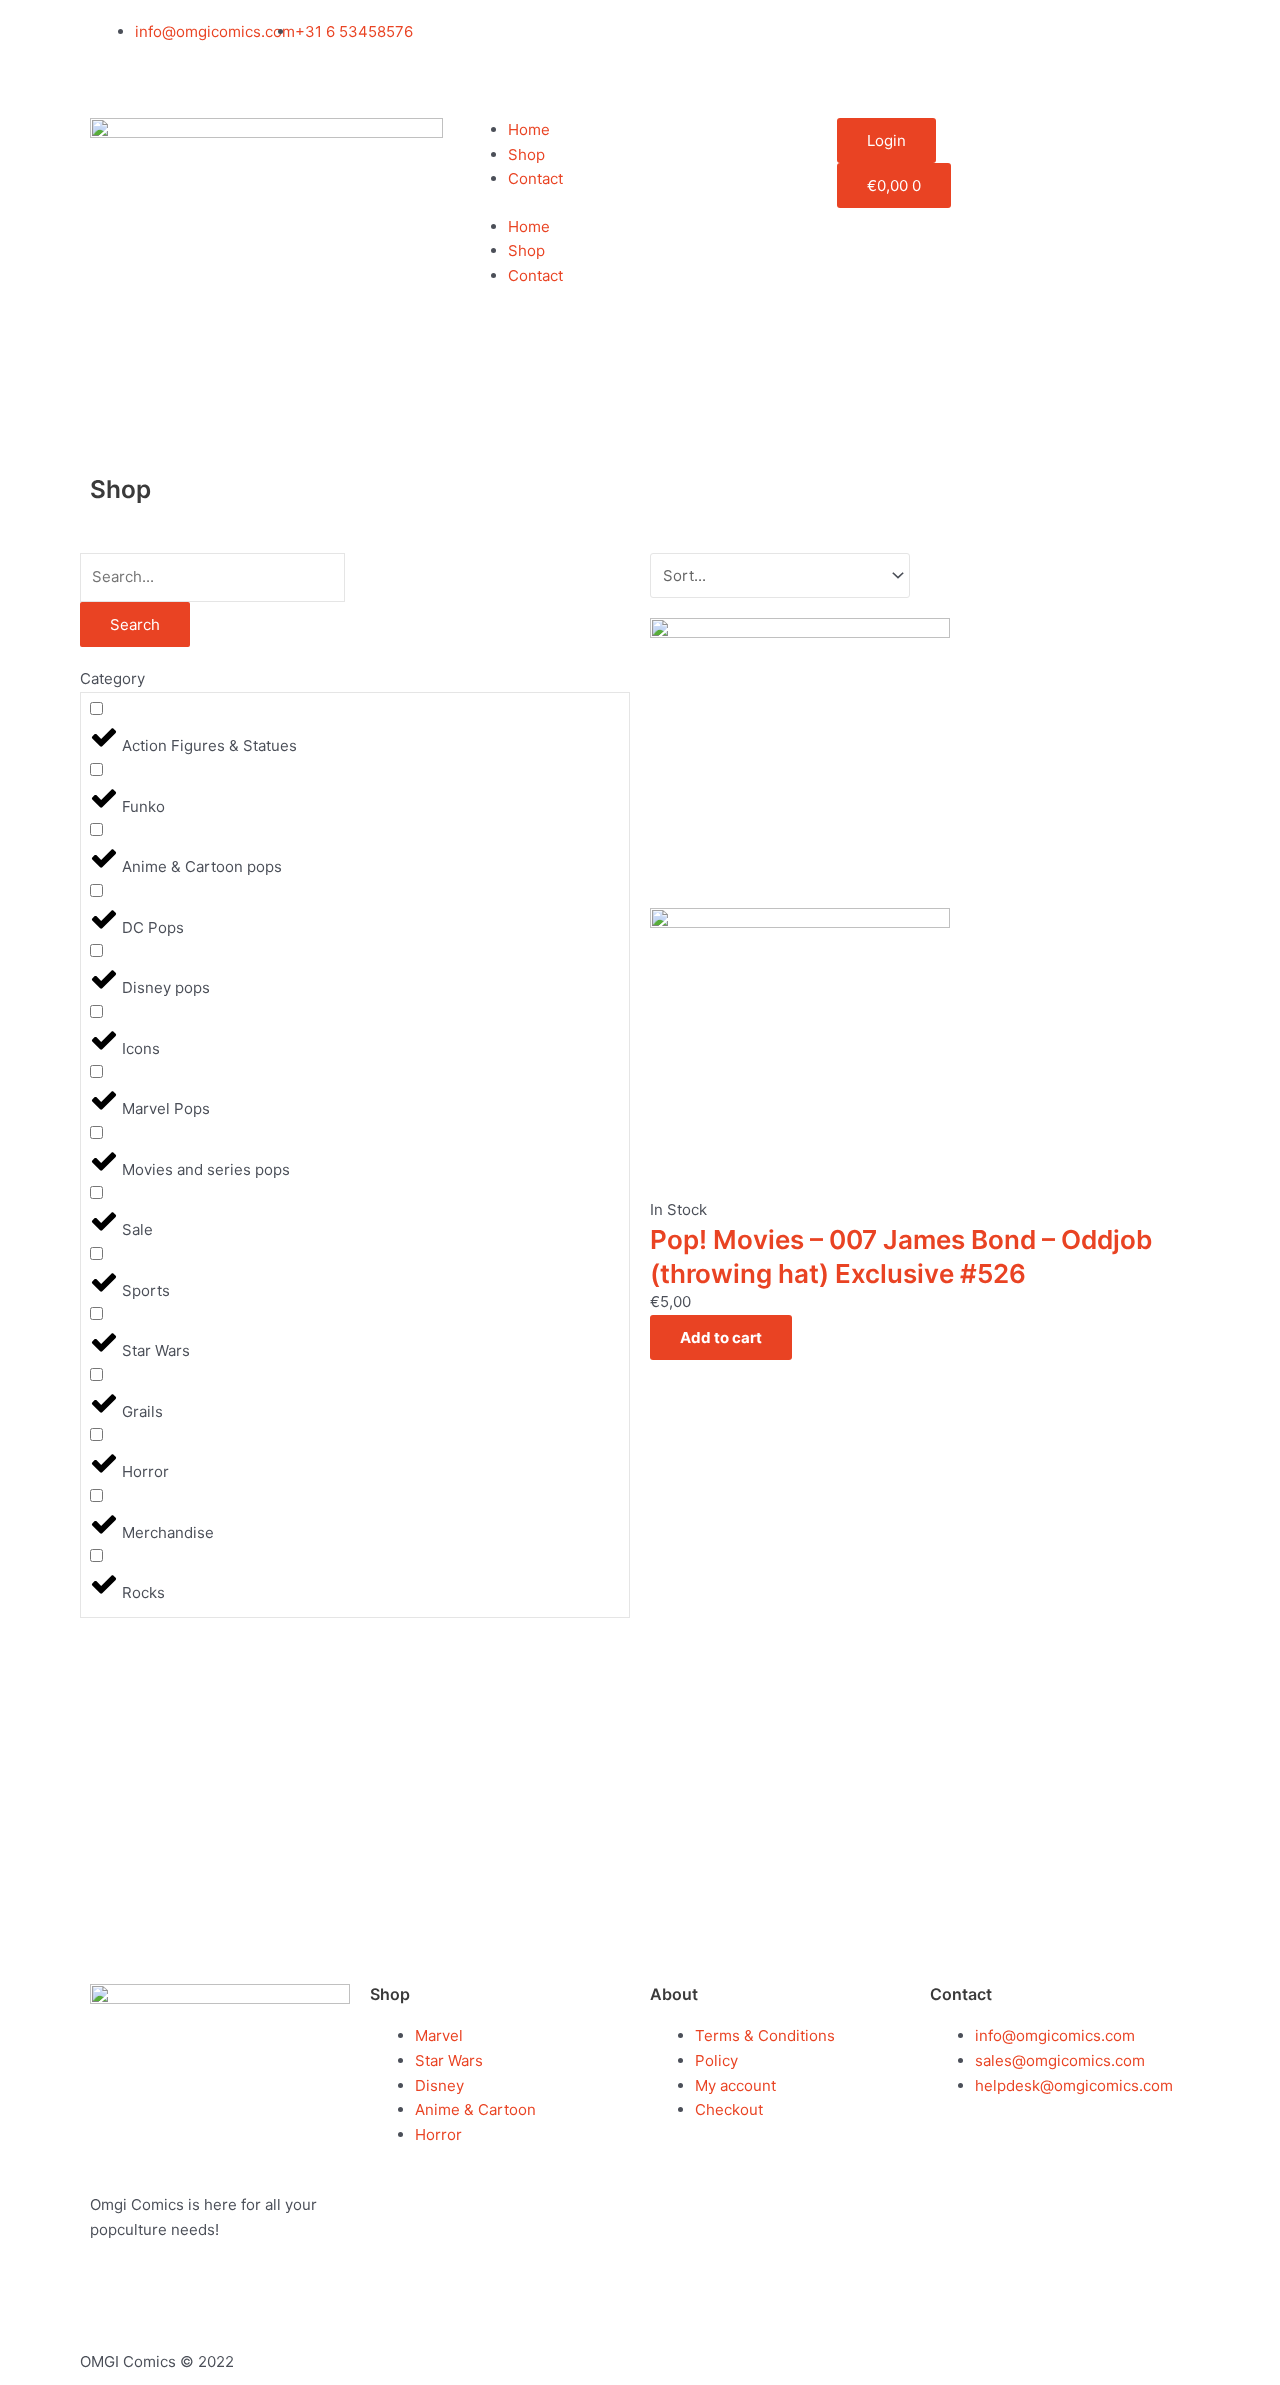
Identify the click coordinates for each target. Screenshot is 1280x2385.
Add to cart (721, 1337)
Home (529, 129)
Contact (535, 178)
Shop (526, 154)
